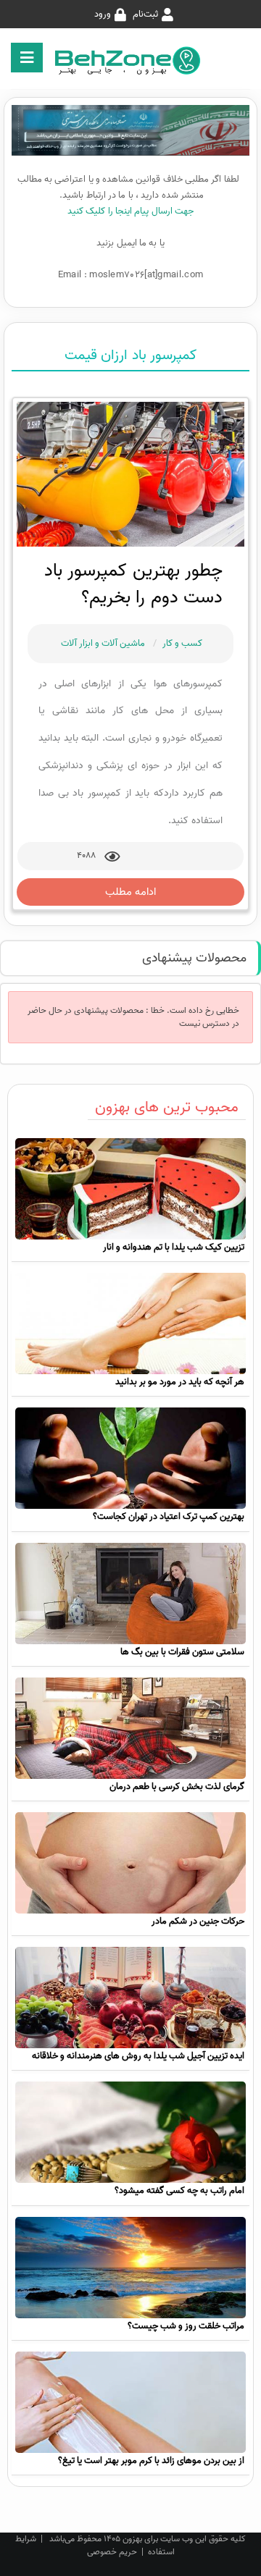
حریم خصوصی (112, 2552)
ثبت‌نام (145, 14)
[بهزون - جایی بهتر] (131, 60)
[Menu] (27, 58)
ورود (103, 14)
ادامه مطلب (130, 892)
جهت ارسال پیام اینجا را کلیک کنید (130, 211)
